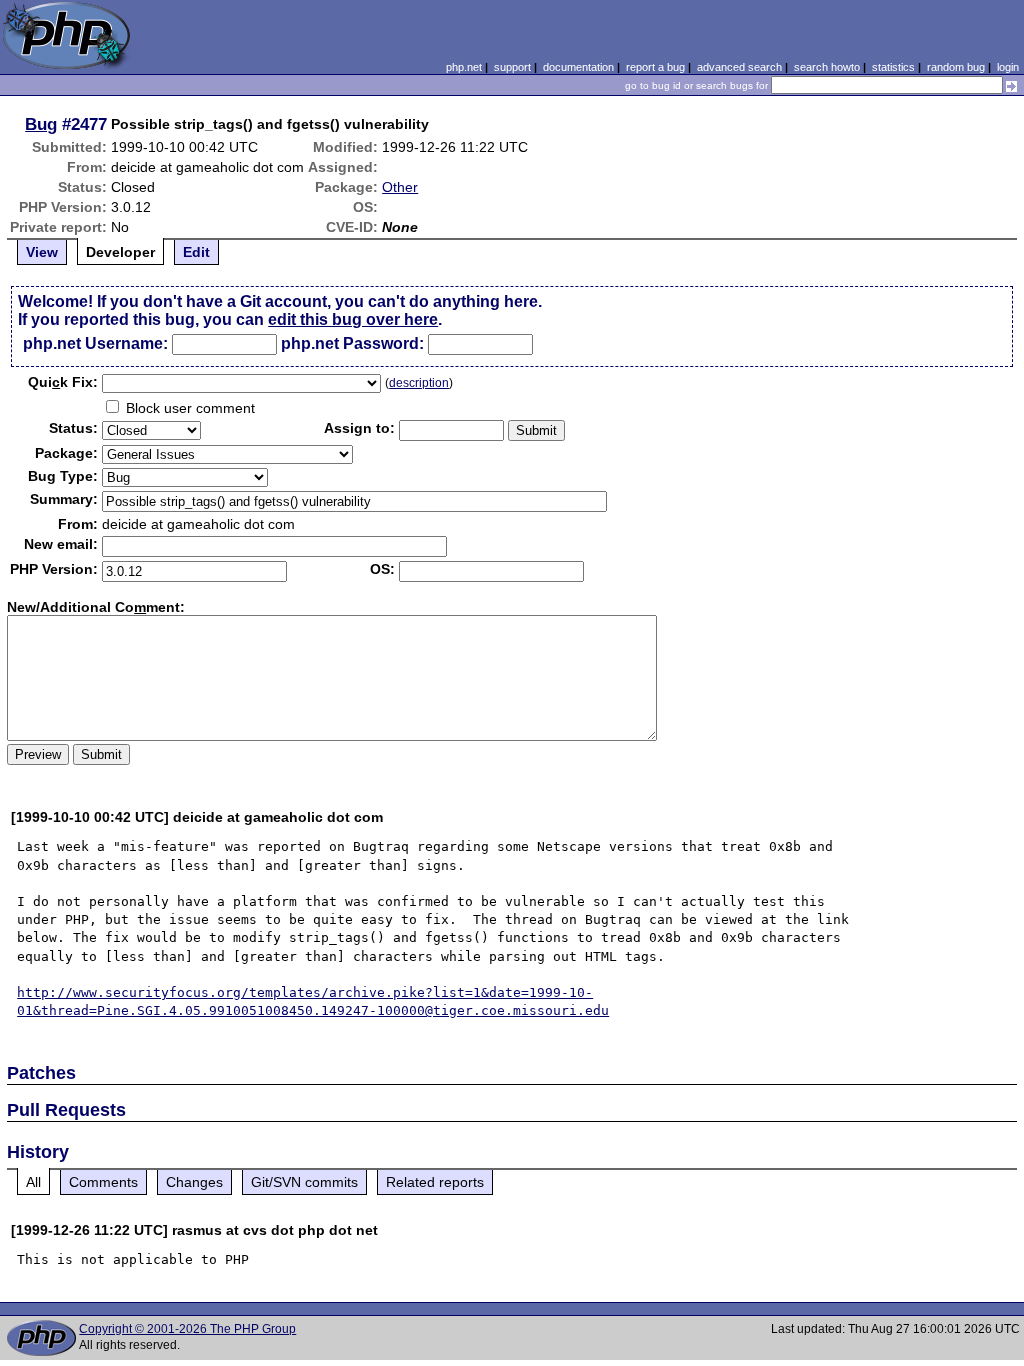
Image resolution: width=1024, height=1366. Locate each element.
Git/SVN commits (304, 1182)
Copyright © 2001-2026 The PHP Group (187, 1329)
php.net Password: (352, 343)
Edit (196, 252)
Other (400, 187)
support (512, 67)
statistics (893, 67)
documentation (578, 67)
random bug (956, 67)
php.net (464, 67)
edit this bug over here (353, 319)
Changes (194, 1182)
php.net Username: (95, 343)
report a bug (655, 67)
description (419, 383)
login (1008, 67)
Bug (41, 124)
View (42, 252)
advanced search (739, 67)
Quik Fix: (63, 382)
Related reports (435, 1182)
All (33, 1182)
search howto (827, 67)
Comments (103, 1182)
